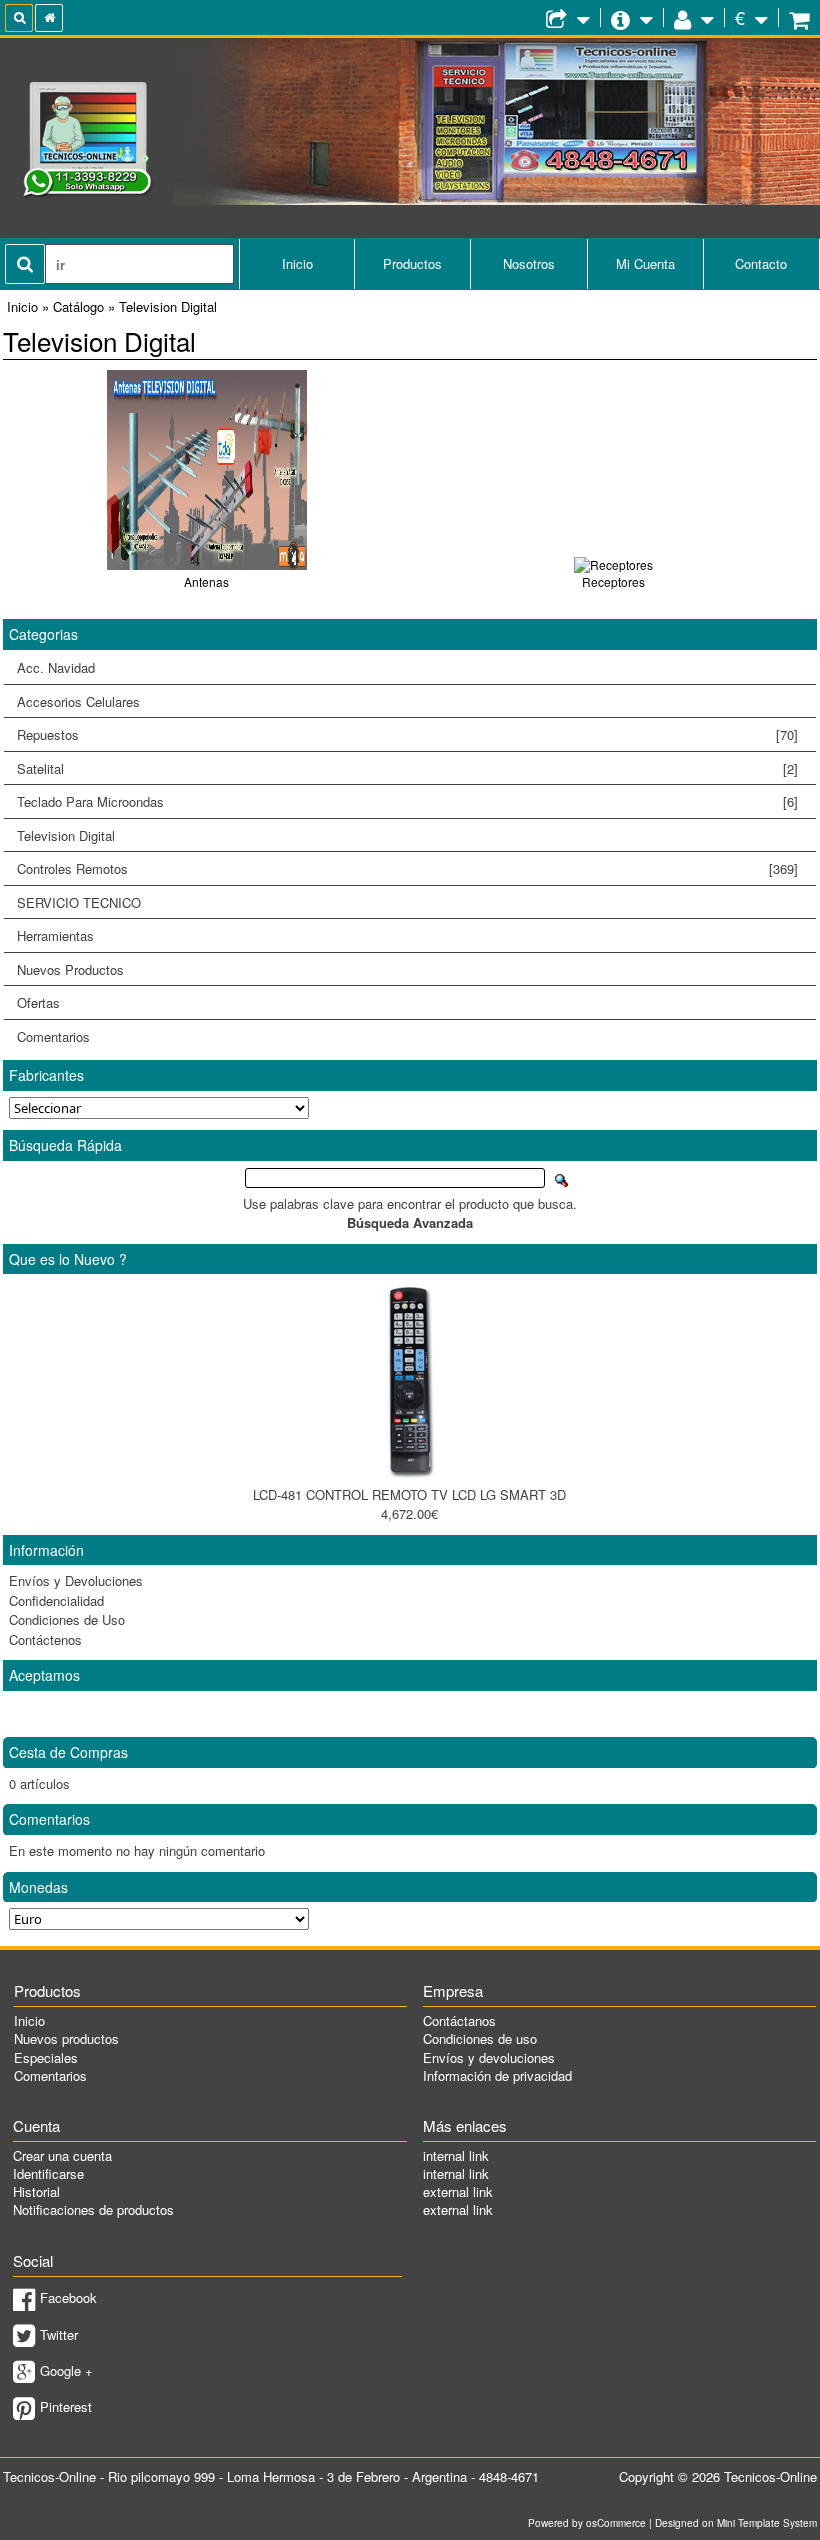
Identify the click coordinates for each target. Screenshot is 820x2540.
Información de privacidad (497, 2075)
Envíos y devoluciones (489, 2057)
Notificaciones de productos (93, 2209)
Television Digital (59, 836)
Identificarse (48, 2173)
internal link (456, 2155)
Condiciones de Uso (67, 1619)
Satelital (407, 768)
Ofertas (38, 1002)
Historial (36, 2191)
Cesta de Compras (68, 1752)
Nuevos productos (66, 2038)
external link (458, 2191)
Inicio (297, 263)
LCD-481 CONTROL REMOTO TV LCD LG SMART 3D (409, 1494)
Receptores (613, 581)
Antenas (206, 581)
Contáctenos (45, 1639)
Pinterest (66, 2406)
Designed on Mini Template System (736, 2523)
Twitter (59, 2334)
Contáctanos (459, 2020)
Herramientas (55, 935)
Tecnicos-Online (770, 2476)
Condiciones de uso (480, 2038)
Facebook (68, 2297)
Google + (66, 2370)
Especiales (46, 2057)
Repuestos (400, 735)
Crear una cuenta (62, 2155)
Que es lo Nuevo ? (68, 1259)
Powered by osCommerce (587, 2523)
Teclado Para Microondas (407, 801)
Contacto (761, 263)
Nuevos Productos (70, 969)
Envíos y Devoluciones (76, 1580)
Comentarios (53, 1036)
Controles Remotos (400, 869)
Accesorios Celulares (78, 701)
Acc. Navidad (56, 667)
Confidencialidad (56, 1600)
